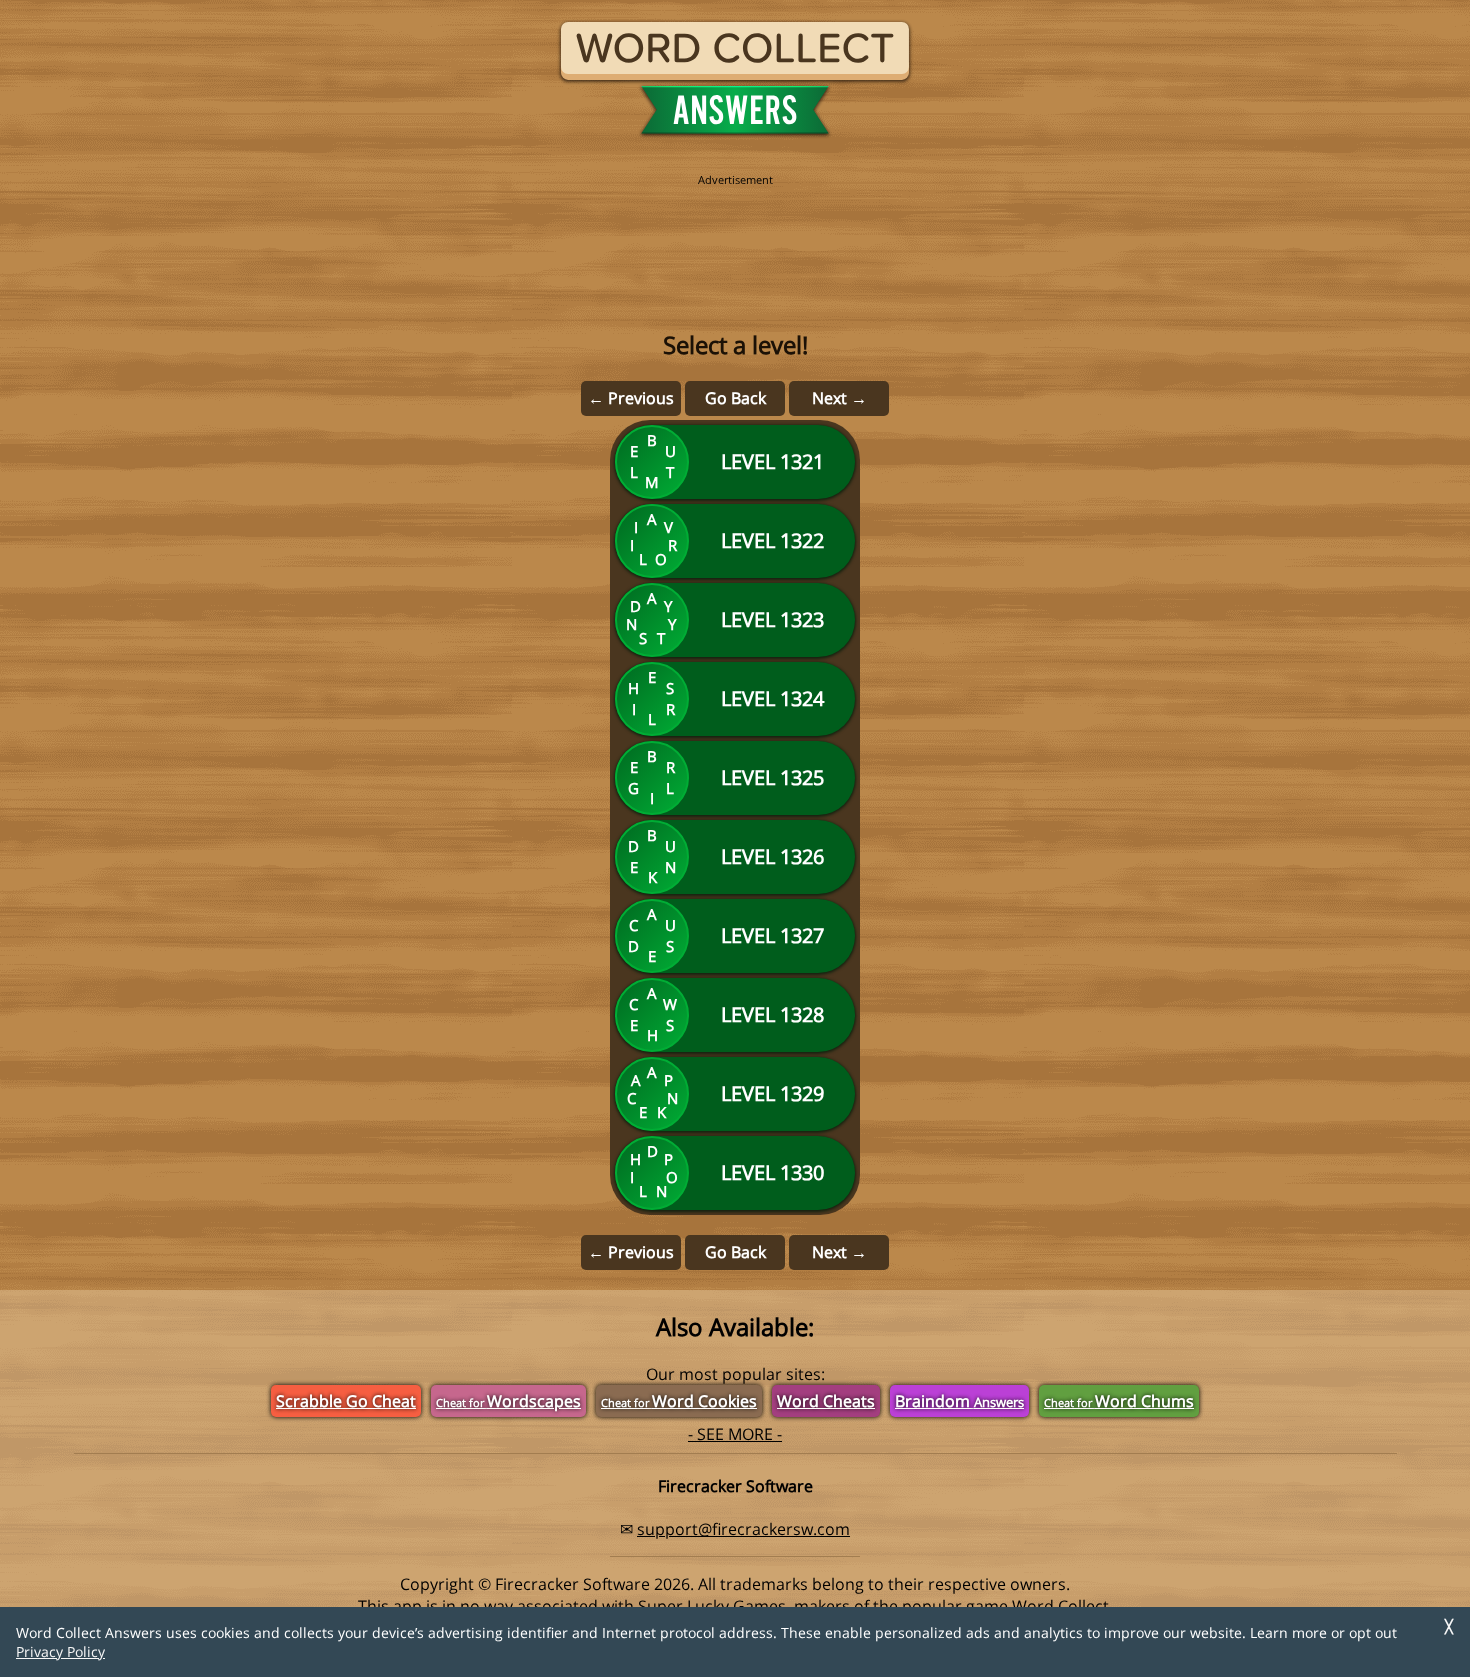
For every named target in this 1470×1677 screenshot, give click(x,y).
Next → (839, 398)
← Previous (631, 398)
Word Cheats (826, 1401)
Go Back (735, 398)
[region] (735, 232)
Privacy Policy (60, 1651)
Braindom (959, 1401)
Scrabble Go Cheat (346, 1401)
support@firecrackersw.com (743, 1529)
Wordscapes (508, 1401)
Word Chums (1119, 1401)
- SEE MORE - (735, 1434)
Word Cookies (679, 1401)
